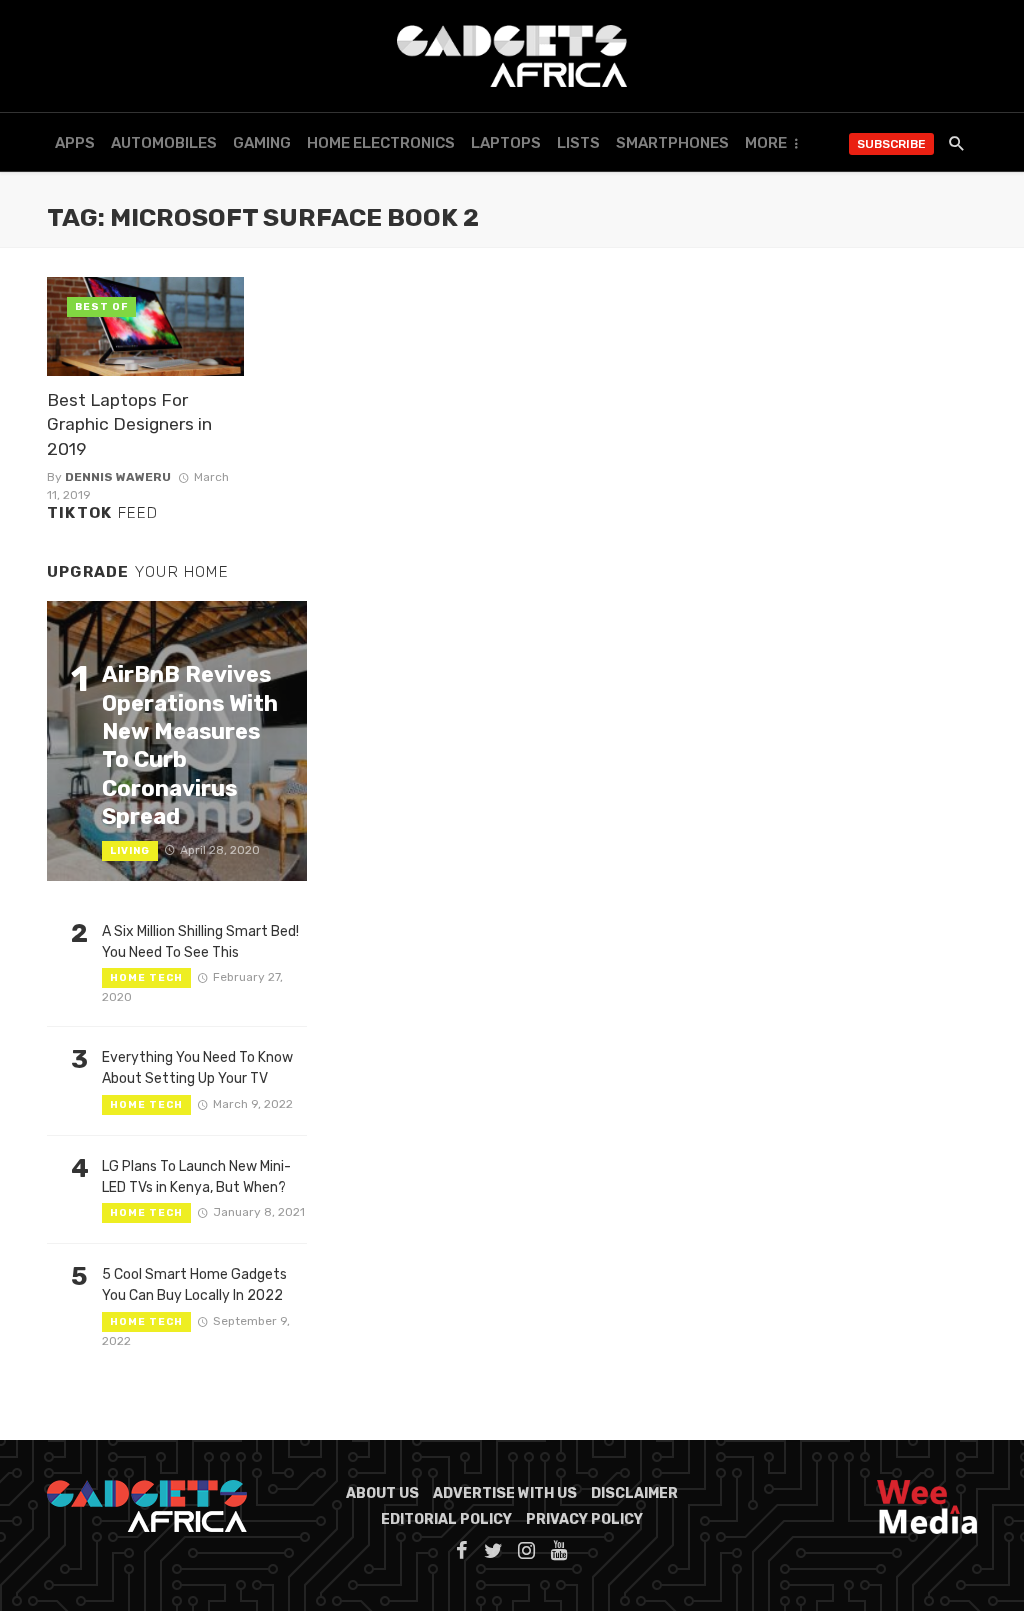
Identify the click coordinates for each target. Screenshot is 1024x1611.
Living (130, 851)
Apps (75, 143)
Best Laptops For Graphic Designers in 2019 (129, 424)
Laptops (506, 143)
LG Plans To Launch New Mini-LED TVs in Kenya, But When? (196, 1177)
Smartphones (672, 143)
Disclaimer (634, 1493)
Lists (578, 143)
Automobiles (164, 143)
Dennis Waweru (118, 477)
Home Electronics (381, 143)
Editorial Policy (446, 1519)
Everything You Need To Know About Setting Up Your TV (197, 1068)
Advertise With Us (505, 1493)
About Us (382, 1493)
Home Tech (146, 978)
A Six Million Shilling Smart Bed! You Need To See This (200, 942)
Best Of (101, 307)
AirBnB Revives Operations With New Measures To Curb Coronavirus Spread (190, 745)
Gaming (262, 143)
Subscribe (891, 144)
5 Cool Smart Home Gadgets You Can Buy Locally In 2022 (194, 1285)
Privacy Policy (584, 1519)
